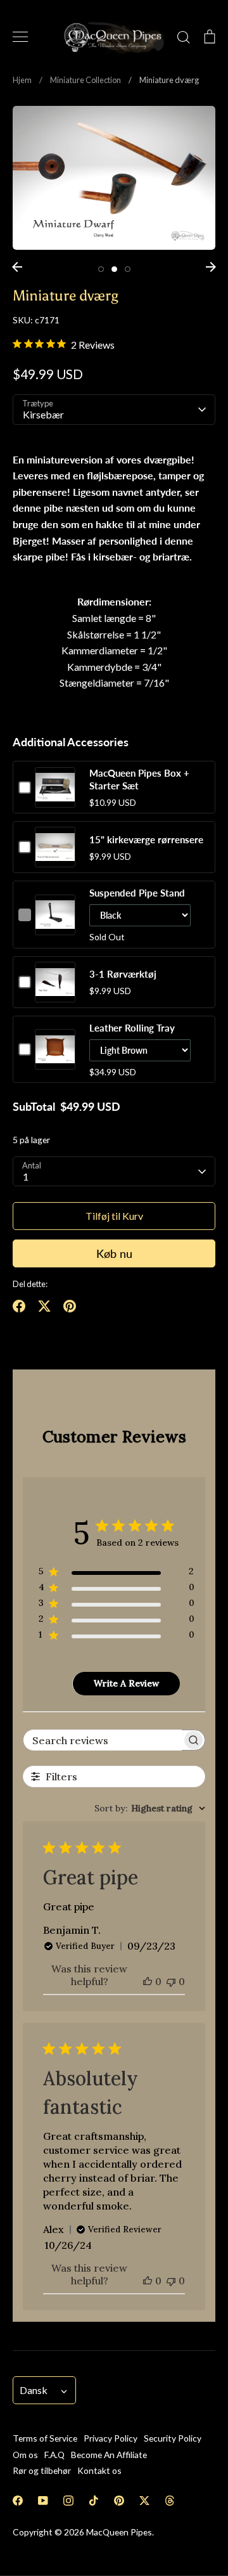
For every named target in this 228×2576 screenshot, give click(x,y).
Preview (55, 800)
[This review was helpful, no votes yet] (148, 1981)
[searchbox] (103, 1740)
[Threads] (170, 2501)
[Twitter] (144, 2501)
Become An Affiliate (109, 2455)
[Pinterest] (119, 2501)
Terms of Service (45, 2438)
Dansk (34, 2390)
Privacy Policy (111, 2438)
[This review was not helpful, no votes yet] (171, 1981)
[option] (114, 178)
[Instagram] (68, 2501)
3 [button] (128, 269)
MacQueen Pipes (119, 2532)
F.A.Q (54, 2455)
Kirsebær (43, 414)
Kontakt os (99, 2470)
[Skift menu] (20, 37)
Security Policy (173, 2438)
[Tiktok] (94, 2501)
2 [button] (114, 269)
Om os (25, 2455)
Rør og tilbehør (42, 2470)
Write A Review (126, 1683)
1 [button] (101, 269)
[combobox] (150, 1808)
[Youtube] (43, 2501)
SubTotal (34, 1106)
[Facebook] (18, 2501)
